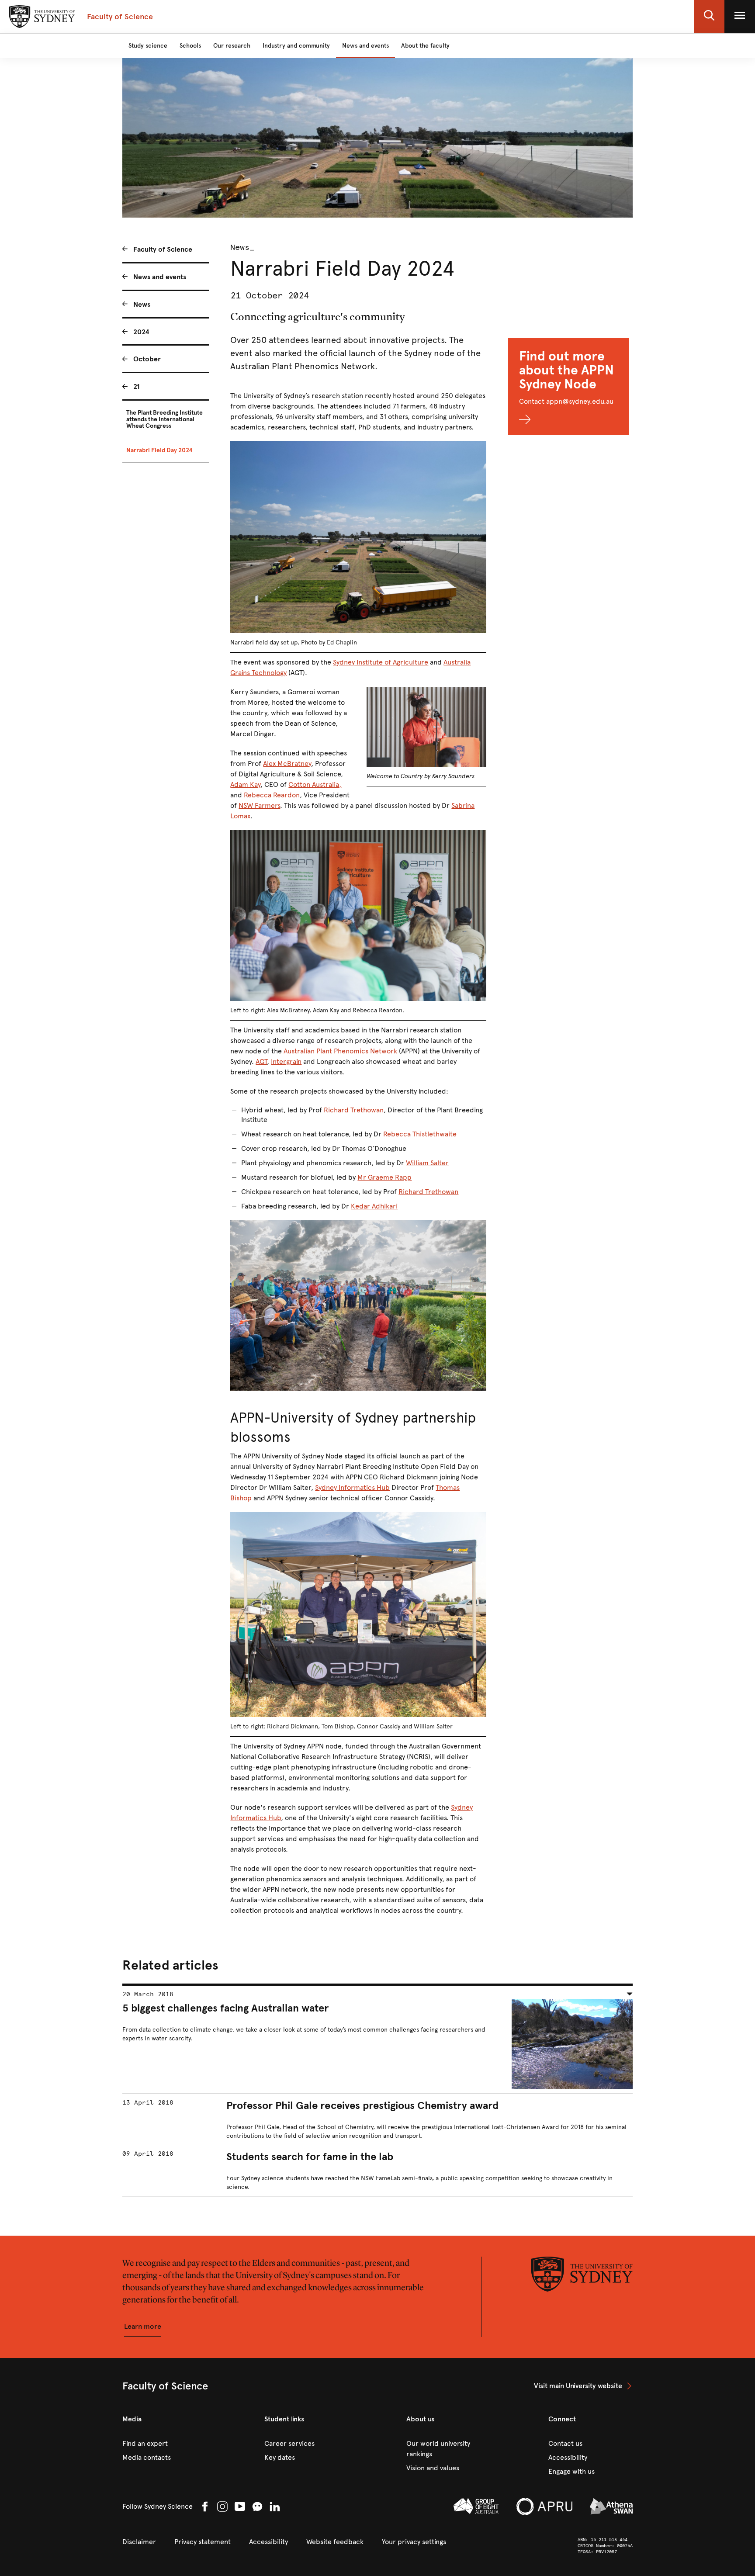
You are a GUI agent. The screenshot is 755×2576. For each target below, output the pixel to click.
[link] (583, 2386)
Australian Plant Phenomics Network (340, 1051)
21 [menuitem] (137, 386)
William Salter (427, 1163)
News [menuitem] (142, 304)
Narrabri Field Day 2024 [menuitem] (159, 450)
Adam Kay (245, 784)
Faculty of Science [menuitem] (163, 249)
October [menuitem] (147, 359)
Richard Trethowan (354, 1110)
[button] (709, 17)
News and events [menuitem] (160, 277)
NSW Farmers (259, 805)
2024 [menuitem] (141, 332)
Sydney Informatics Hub (352, 1487)
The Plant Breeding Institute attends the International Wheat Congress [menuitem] (165, 419)
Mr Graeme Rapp (384, 1177)
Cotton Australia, (315, 784)
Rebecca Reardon (272, 795)
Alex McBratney (287, 763)
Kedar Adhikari (374, 1206)
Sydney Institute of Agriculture (381, 662)
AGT (261, 1061)
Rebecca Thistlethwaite (420, 1134)
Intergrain (286, 1061)
